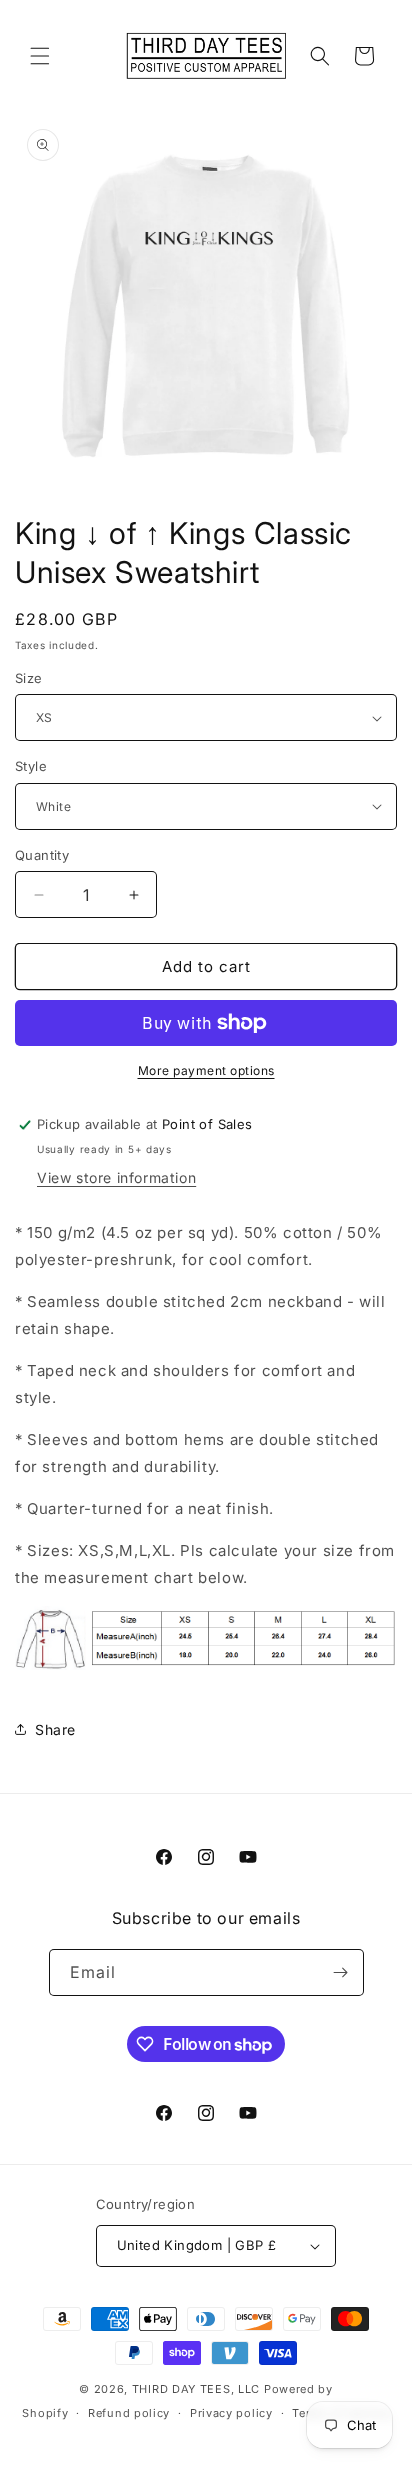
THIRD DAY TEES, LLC (196, 2389)
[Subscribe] (341, 1972)
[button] (40, 56)
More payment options (206, 1070)
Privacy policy (231, 2413)
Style (31, 766)
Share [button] (55, 1729)
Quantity (42, 855)
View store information (116, 1177)
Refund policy (129, 2413)
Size (29, 678)
